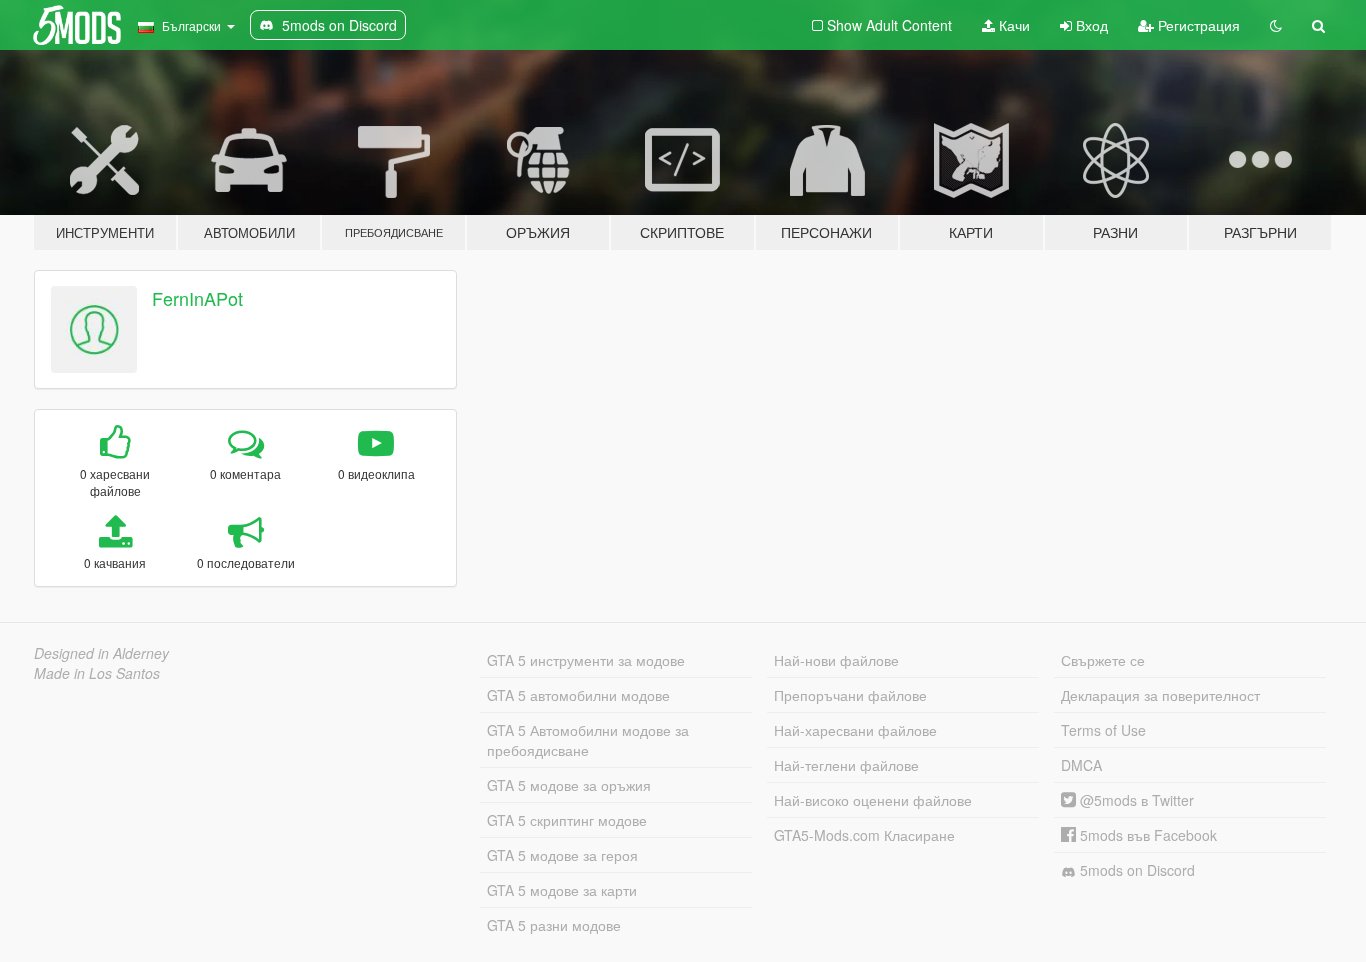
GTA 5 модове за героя (562, 855)
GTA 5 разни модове (554, 925)
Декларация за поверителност (1160, 695)
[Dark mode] (1276, 25)
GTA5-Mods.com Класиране (864, 835)
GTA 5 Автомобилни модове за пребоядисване (588, 740)
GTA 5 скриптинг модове (567, 820)
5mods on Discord (1135, 870)
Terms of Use (1103, 730)
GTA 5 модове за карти (562, 890)
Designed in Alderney (101, 653)
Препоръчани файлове (850, 695)
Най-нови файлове (836, 660)
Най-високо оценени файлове (873, 800)
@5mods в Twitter (1135, 800)
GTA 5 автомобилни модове (578, 695)
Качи (1012, 25)
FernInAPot (197, 298)
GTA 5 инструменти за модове (586, 660)
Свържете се (1103, 660)
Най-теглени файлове (846, 765)
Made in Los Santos (97, 673)
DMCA (1081, 765)
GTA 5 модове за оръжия (569, 785)
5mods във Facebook (1146, 835)
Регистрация (1197, 25)
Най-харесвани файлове (855, 730)
